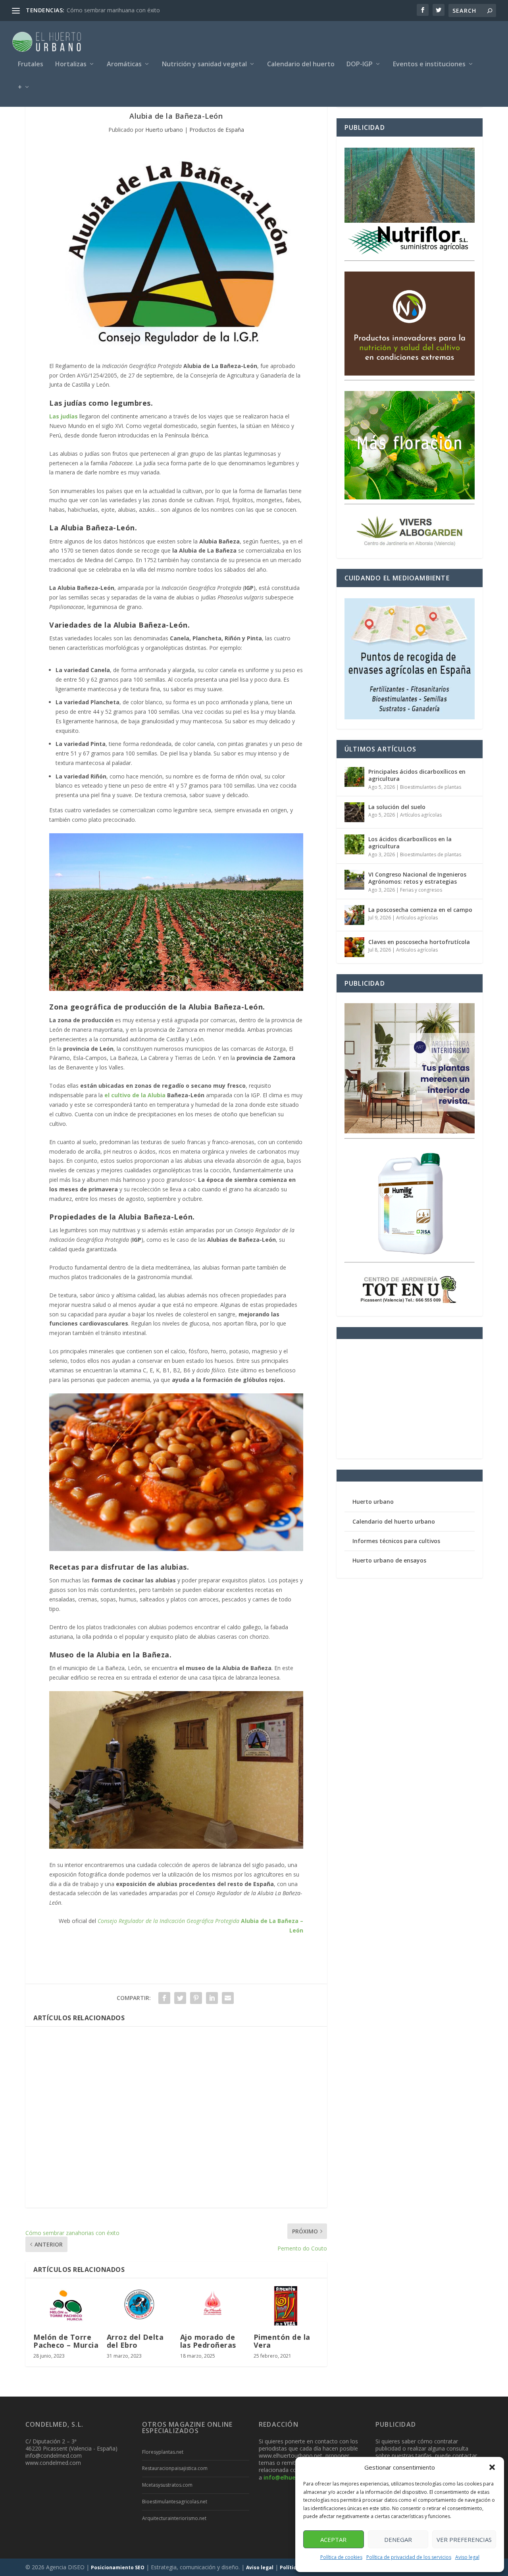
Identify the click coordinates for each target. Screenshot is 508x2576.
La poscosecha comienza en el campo (420, 910)
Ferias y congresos (421, 890)
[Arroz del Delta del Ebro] (140, 2306)
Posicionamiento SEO (118, 2567)
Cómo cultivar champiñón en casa (110, 10)
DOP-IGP (360, 65)
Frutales (31, 65)
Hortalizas (71, 65)
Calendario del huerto (301, 65)
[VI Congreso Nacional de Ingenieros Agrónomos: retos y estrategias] (354, 880)
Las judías (63, 416)
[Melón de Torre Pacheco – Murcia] (66, 2306)
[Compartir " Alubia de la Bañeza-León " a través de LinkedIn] (212, 1998)
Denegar (398, 2539)
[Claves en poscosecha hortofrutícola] (354, 947)
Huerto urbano (164, 130)
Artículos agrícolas (421, 815)
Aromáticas (124, 65)
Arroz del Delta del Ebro (135, 2341)
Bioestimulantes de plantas (431, 787)
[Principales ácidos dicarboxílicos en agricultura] (354, 777)
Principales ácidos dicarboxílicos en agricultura (417, 775)
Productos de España (217, 130)
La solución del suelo (397, 807)
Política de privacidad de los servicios (409, 2557)
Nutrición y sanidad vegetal (204, 65)
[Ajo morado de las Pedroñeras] (213, 2306)
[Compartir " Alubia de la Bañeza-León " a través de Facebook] (164, 1998)
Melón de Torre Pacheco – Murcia (66, 2341)
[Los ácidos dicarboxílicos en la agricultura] (354, 844)
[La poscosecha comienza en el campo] (354, 915)
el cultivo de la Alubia (135, 1095)
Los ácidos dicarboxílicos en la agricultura (410, 843)
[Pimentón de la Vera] (286, 2306)
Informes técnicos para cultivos (396, 1541)
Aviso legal (467, 2557)
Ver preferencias (464, 2539)
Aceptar (333, 2539)
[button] (492, 2467)
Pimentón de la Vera (282, 2341)
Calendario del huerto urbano (394, 1521)
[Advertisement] (176, 2117)
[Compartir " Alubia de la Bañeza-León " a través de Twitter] (180, 1998)
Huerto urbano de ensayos (389, 1560)
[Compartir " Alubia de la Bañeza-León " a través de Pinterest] (196, 1998)
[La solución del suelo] (354, 812)
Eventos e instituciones (429, 65)
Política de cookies (341, 2557)
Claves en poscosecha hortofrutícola (419, 942)
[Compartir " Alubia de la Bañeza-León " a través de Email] (228, 1998)
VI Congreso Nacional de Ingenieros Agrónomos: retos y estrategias (417, 878)
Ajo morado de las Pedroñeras (208, 2341)
